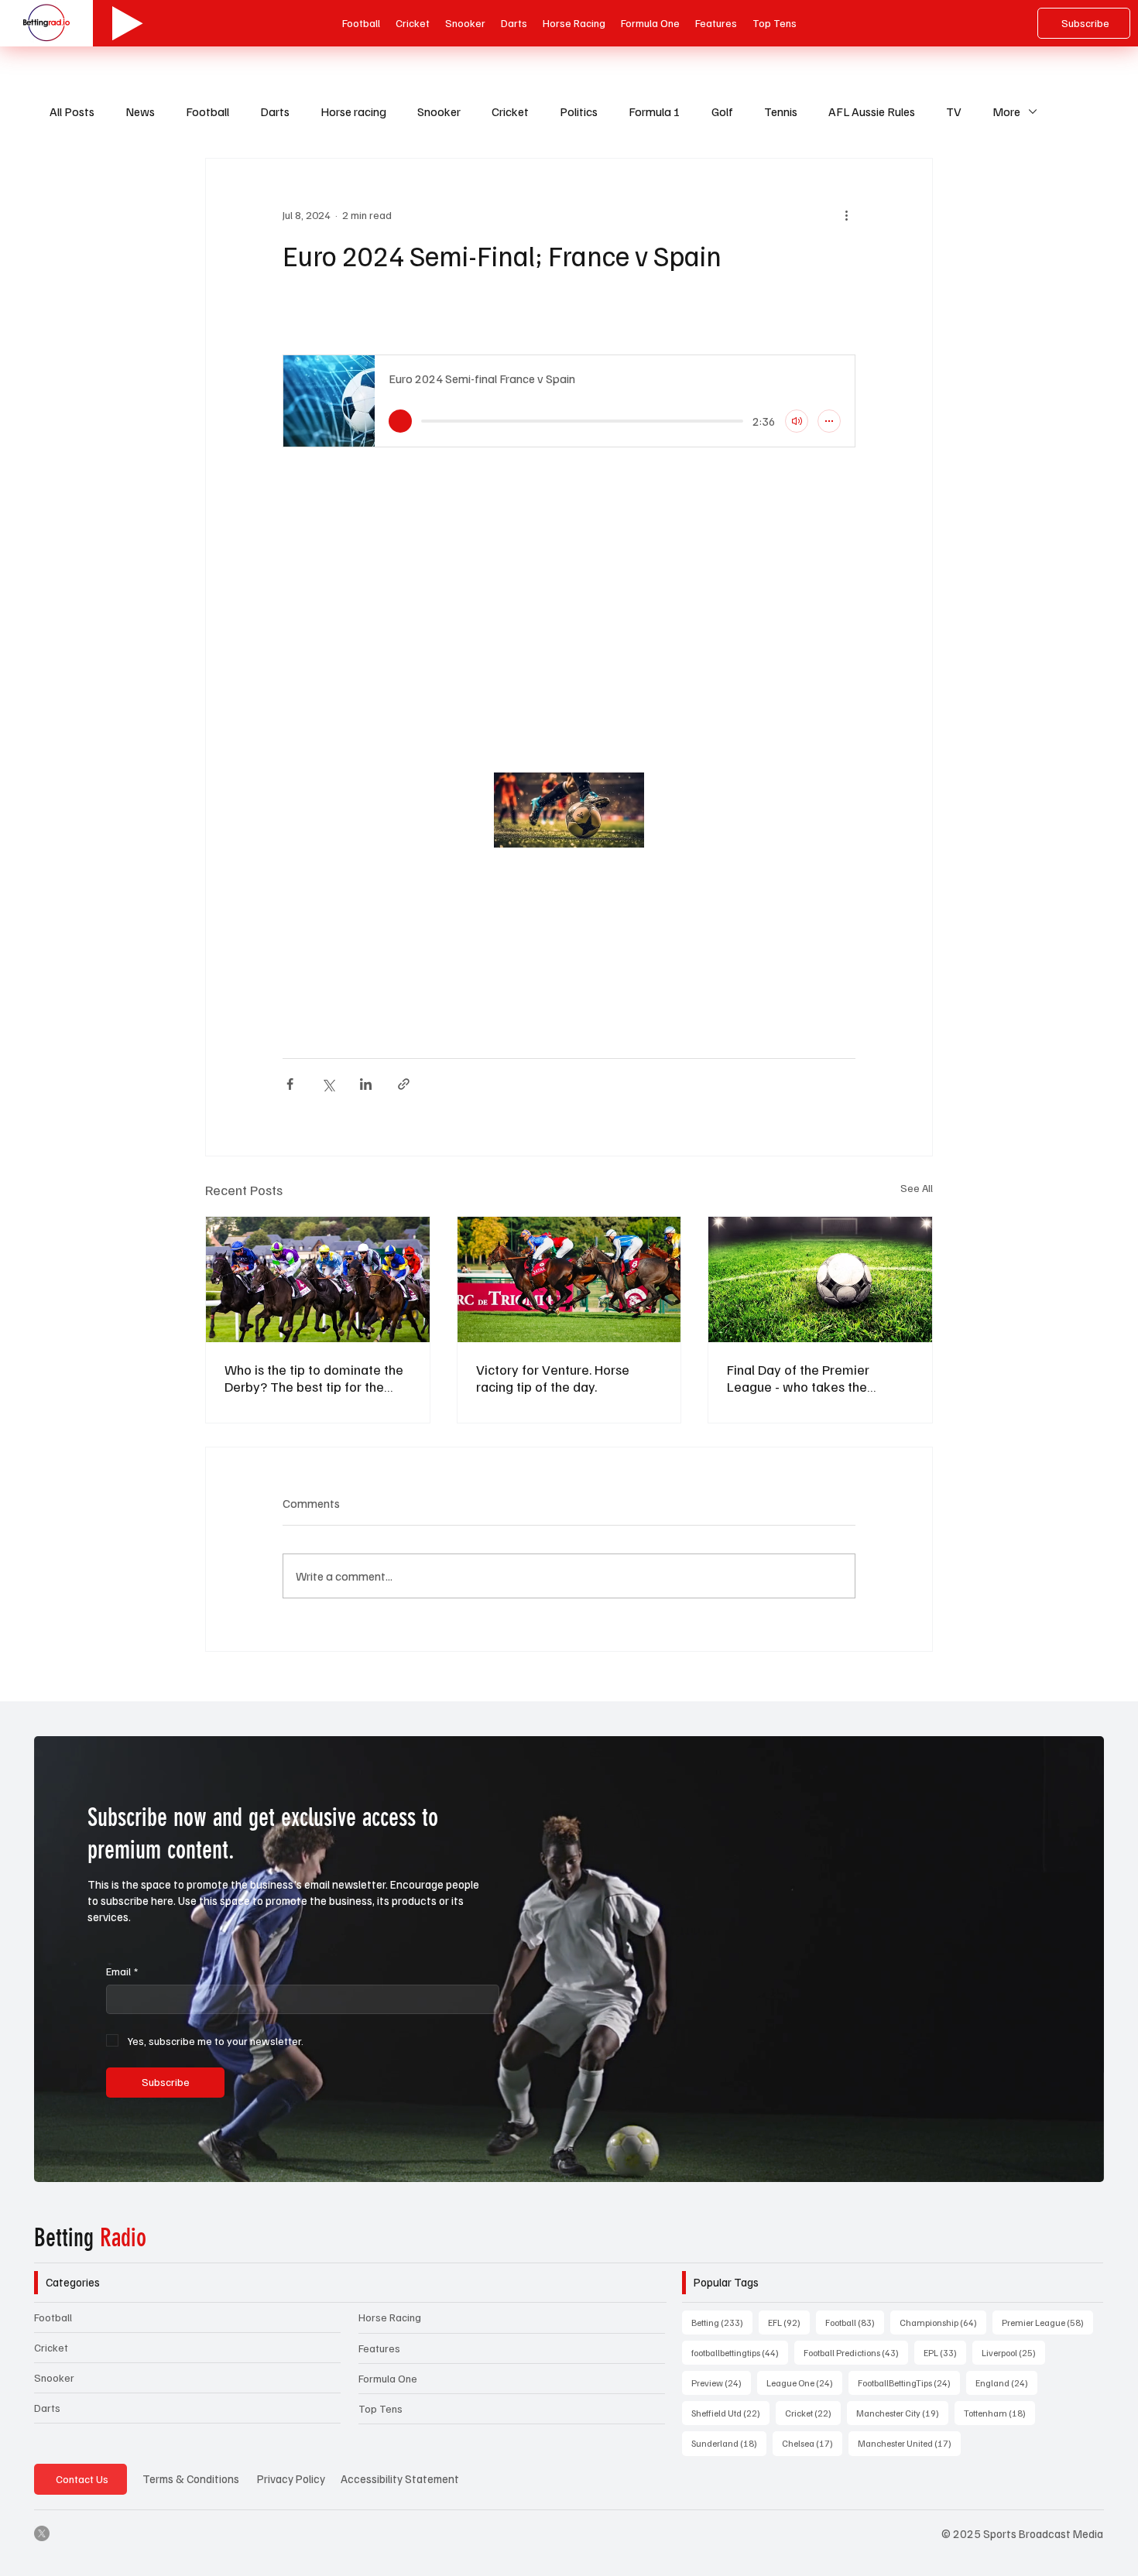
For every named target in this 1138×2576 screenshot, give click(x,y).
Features (379, 2348)
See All (917, 1188)
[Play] (128, 23)
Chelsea (812, 2443)
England (1006, 2382)
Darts (275, 111)
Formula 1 (655, 111)
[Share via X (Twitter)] (328, 1084)
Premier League (1047, 2322)
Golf (722, 111)
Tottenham (999, 2413)
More (1006, 111)
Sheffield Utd (730, 2413)
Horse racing (353, 111)
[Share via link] (404, 1084)
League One (804, 2382)
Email (122, 1971)
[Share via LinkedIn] (366, 1084)
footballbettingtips (740, 2352)
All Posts (72, 111)
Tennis (781, 111)
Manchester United (909, 2443)
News (140, 111)
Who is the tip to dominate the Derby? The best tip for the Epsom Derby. (314, 1378)
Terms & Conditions (191, 2478)
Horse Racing (390, 2317)
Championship (943, 2322)
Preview (721, 2382)
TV (954, 111)
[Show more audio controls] (829, 421)
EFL (789, 2322)
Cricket (510, 111)
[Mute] (797, 421)
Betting (90, 2238)
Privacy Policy (291, 2478)
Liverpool (1013, 2352)
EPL (945, 2352)
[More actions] (846, 214)
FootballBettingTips (909, 2382)
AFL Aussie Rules (872, 111)
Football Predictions (856, 2352)
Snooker (439, 111)
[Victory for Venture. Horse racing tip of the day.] (569, 1279)
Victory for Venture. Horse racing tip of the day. (553, 1378)
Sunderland (729, 2443)
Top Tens (380, 2408)
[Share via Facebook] (290, 1084)
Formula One (388, 2378)
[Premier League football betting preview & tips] (820, 1279)
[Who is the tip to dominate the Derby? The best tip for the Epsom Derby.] (318, 1279)
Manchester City (902, 2413)
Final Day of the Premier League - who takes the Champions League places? (809, 1378)
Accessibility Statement (400, 2478)
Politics (579, 111)
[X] (42, 2533)
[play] (400, 421)
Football (207, 111)
